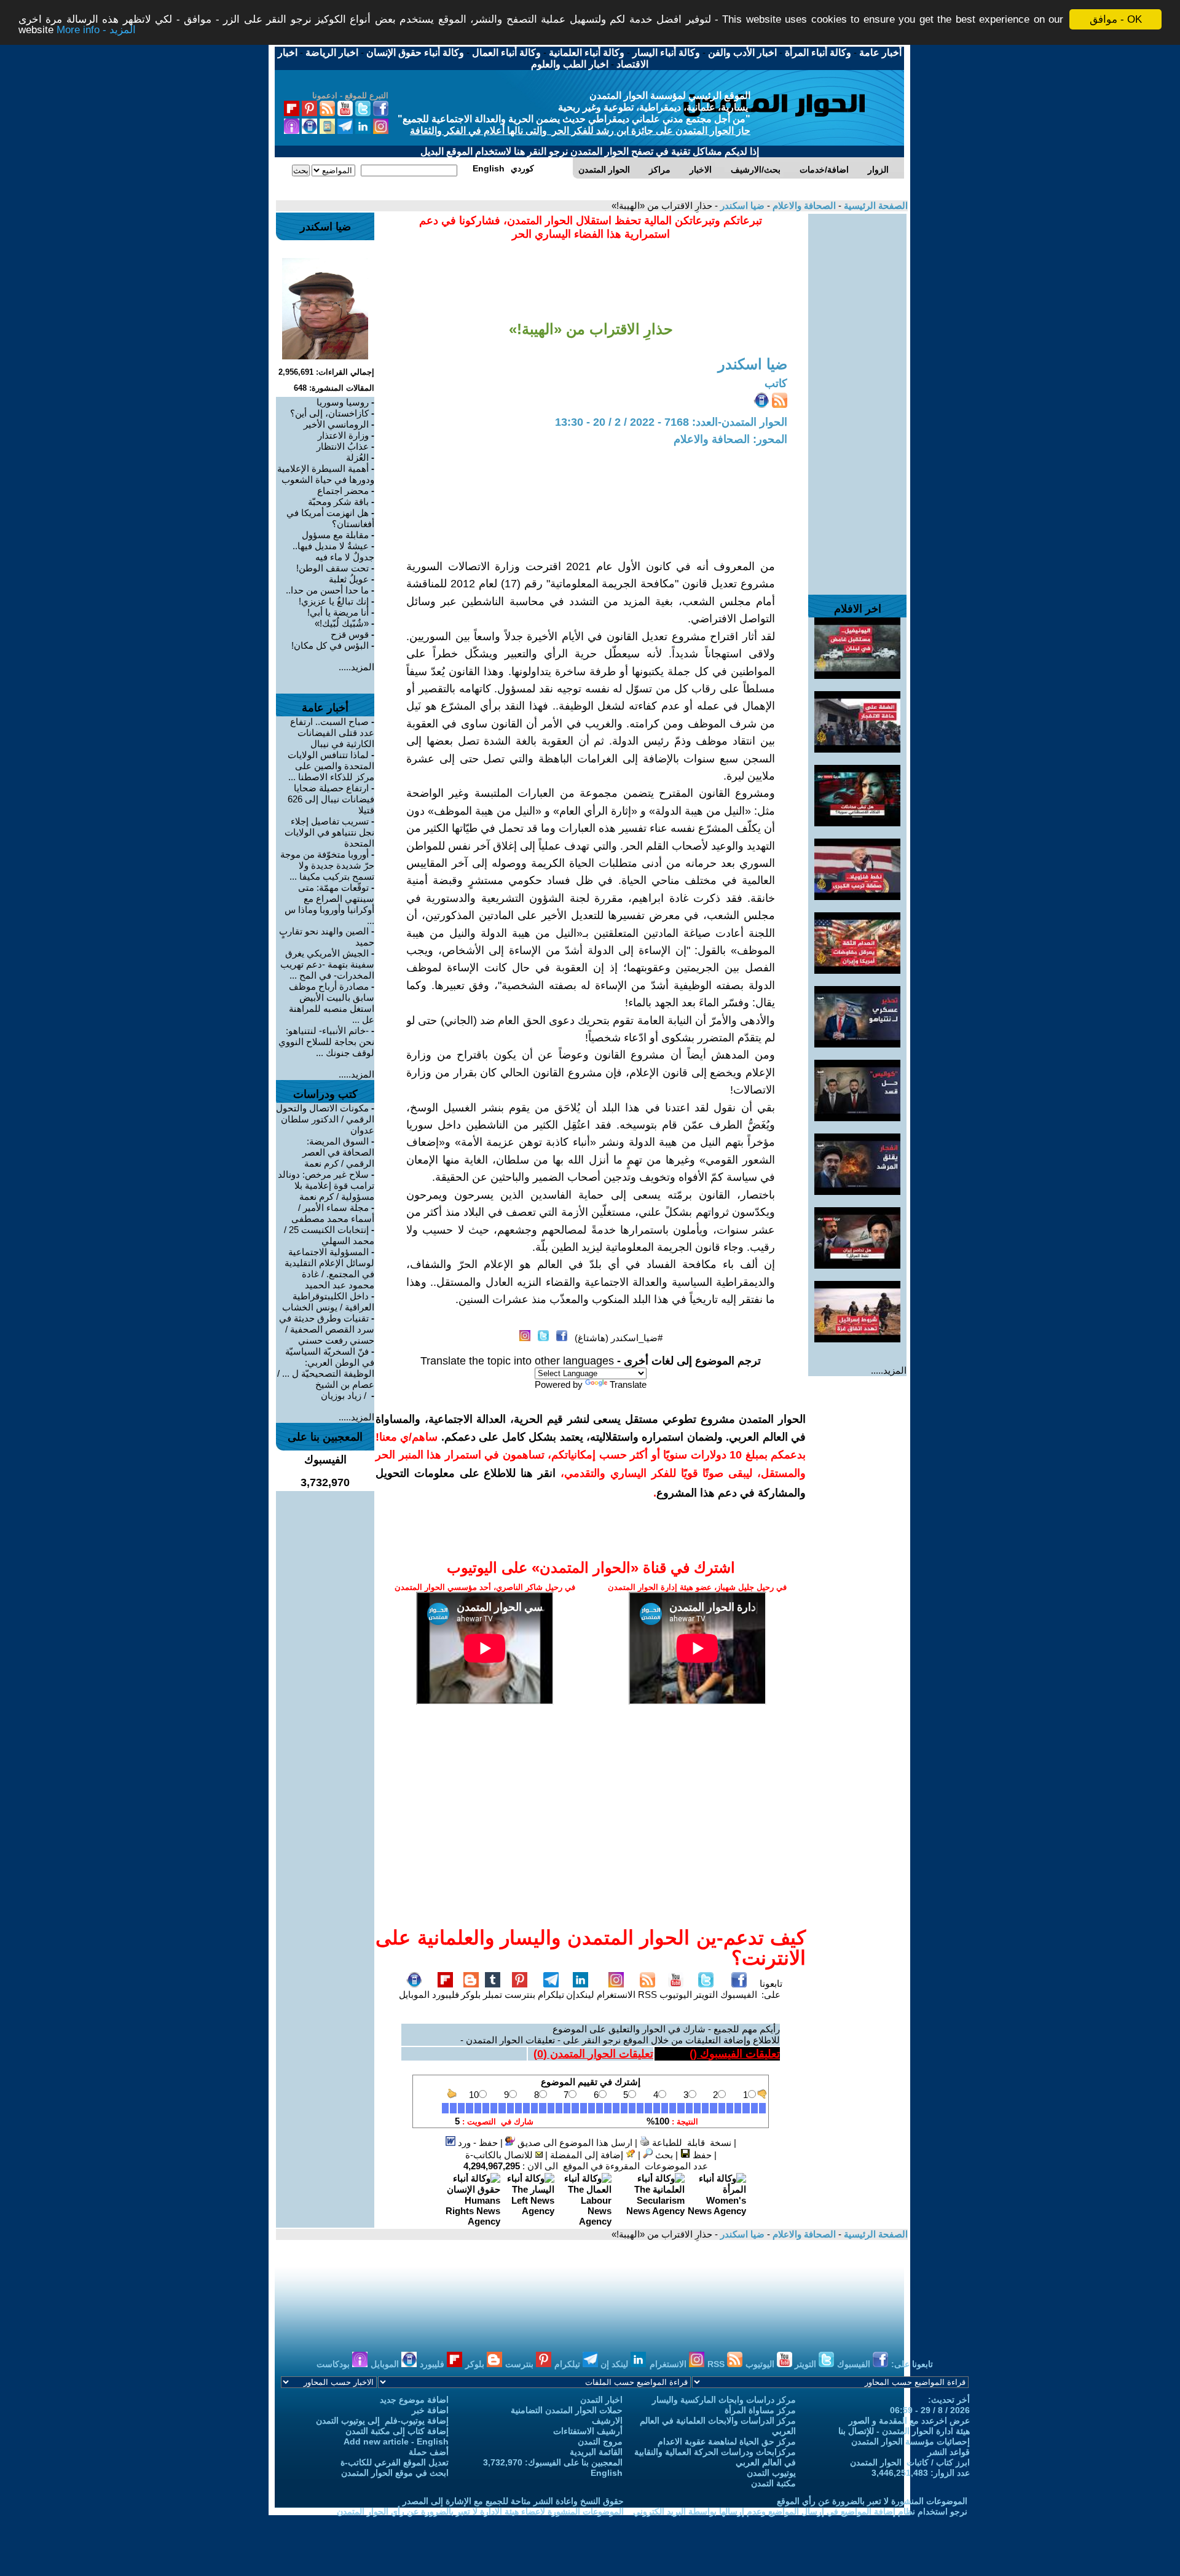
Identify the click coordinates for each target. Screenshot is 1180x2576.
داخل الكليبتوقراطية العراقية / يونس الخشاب (328, 1302)
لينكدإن (580, 1995)
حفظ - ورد (477, 2143)
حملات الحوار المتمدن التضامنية (567, 2410)
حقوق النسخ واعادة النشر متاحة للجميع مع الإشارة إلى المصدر (513, 2501)
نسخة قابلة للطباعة (690, 2143)
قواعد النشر (949, 2452)
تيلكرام (551, 1995)
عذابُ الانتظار (343, 446)
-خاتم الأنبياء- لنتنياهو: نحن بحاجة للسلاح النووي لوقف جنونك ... (326, 1042)
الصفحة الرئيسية (875, 206)
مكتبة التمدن (773, 2483)
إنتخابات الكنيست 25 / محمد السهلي (329, 1235)
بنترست (520, 1995)
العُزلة (357, 457)
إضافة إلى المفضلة (588, 2155)
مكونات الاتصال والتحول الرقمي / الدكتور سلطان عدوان (325, 1119)
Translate (628, 1384)
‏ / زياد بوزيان (345, 1396)
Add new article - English (396, 2441)
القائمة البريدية (596, 2452)
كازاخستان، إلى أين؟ (329, 413)
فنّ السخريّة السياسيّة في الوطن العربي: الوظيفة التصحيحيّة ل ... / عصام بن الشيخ (326, 1368)
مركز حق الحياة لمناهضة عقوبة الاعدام (727, 2441)
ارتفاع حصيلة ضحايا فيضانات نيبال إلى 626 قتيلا (331, 799)
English (607, 2473)
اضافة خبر (430, 2410)
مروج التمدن (600, 2441)
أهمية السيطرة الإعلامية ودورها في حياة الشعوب (326, 474)
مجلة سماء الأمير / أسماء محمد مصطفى (333, 1213)
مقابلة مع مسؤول (335, 535)
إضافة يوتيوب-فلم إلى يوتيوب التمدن (382, 2421)
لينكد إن (616, 2364)
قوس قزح (350, 634)
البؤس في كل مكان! (330, 645)
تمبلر (493, 1995)
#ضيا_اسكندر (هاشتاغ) (619, 1338)
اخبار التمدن (601, 2400)
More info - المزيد (96, 30)
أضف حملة (429, 2452)
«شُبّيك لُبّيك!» (342, 623)
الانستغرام (616, 1995)
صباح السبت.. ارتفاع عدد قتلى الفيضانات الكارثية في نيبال (332, 733)
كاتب (776, 383)
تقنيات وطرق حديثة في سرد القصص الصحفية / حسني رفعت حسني (327, 1329)
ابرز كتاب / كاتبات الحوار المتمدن (910, 2462)
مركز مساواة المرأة (760, 2410)
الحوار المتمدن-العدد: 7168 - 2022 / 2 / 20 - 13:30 (671, 422)
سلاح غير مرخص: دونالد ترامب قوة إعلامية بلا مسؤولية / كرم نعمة (326, 1185)
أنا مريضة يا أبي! (338, 612)
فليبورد (446, 1995)
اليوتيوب (676, 1995)
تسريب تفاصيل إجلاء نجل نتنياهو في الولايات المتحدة (329, 832)
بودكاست (334, 2364)
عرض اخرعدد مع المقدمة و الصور (909, 2421)
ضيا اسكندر (741, 206)
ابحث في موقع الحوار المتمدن (395, 2473)
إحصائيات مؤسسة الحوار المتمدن (911, 2441)
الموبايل (414, 1995)
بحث (663, 2155)
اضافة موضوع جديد (414, 2400)
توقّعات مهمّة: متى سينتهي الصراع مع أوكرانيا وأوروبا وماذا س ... (329, 904)
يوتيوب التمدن (771, 2473)
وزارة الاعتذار (343, 435)
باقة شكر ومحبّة (338, 502)
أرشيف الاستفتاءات (588, 2431)
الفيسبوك (739, 1995)
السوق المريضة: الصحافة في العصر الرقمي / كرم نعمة (338, 1152)
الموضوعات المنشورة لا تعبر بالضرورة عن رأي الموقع (872, 2501)
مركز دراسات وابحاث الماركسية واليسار (724, 2400)
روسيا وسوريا (343, 402)
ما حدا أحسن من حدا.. (327, 590)
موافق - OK (1116, 19)
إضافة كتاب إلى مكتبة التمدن (397, 2431)
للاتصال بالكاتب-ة (500, 2155)
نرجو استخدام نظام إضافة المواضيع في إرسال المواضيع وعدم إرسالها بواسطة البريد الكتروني (800, 2511)
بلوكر (471, 1995)
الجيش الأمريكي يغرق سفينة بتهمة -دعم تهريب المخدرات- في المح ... (327, 964)
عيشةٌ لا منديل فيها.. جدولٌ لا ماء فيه (333, 551)
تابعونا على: (771, 1989)
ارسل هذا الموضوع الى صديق (574, 2143)
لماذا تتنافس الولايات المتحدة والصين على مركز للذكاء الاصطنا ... (331, 766)
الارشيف (607, 2421)
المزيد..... (889, 1370)
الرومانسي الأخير (336, 424)
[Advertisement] (857, 398)
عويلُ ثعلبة (349, 579)
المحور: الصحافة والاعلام (730, 439)
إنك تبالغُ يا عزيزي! (334, 601)
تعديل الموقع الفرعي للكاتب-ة (395, 2462)
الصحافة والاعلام (803, 206)
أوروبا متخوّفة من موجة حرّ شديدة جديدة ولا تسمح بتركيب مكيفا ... (327, 865)
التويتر (706, 1995)
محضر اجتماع (343, 491)
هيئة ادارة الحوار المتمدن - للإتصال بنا (904, 2431)
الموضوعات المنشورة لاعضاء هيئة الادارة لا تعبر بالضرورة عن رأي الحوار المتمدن (480, 2511)
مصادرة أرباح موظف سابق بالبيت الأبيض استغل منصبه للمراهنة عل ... (332, 1003)
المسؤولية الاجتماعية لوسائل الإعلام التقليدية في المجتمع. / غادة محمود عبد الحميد (329, 1268)
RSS (647, 1995)
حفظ (701, 2155)
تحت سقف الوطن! (332, 568)
